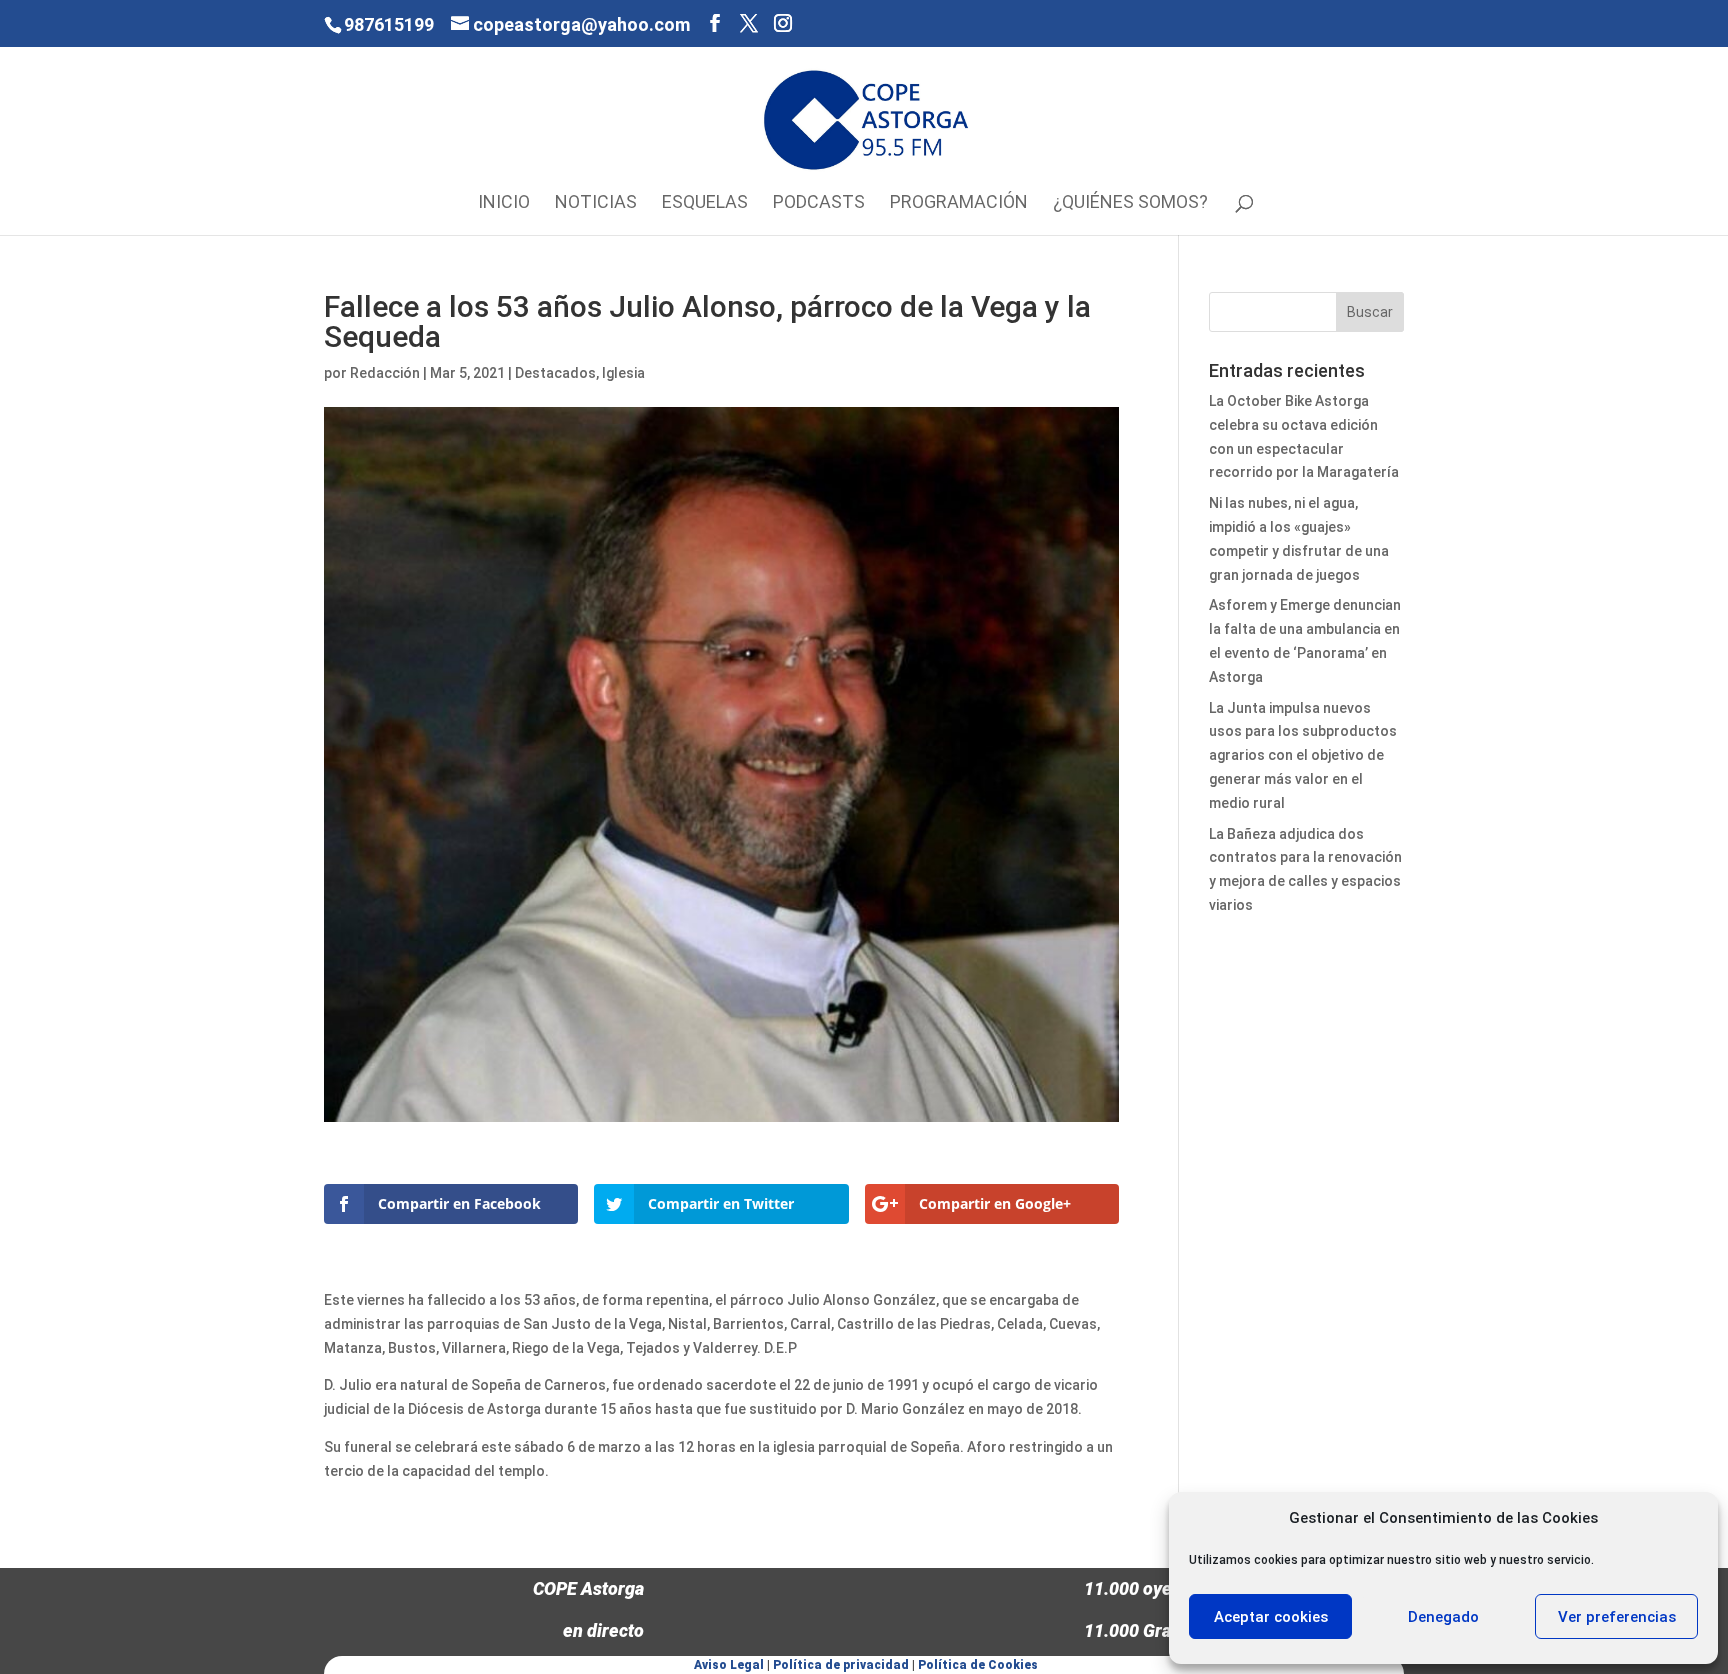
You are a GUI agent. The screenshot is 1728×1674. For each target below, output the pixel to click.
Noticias (596, 203)
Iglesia (623, 373)
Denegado (1443, 1617)
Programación (959, 203)
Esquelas (705, 203)
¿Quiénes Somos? (1130, 203)
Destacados (555, 373)
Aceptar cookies (1271, 1617)
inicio (504, 203)
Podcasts (819, 203)
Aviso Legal (729, 1665)
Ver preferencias (1617, 1617)
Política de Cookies (978, 1665)
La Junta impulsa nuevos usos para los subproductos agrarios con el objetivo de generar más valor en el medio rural (1303, 755)
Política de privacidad (841, 1665)
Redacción (385, 373)
